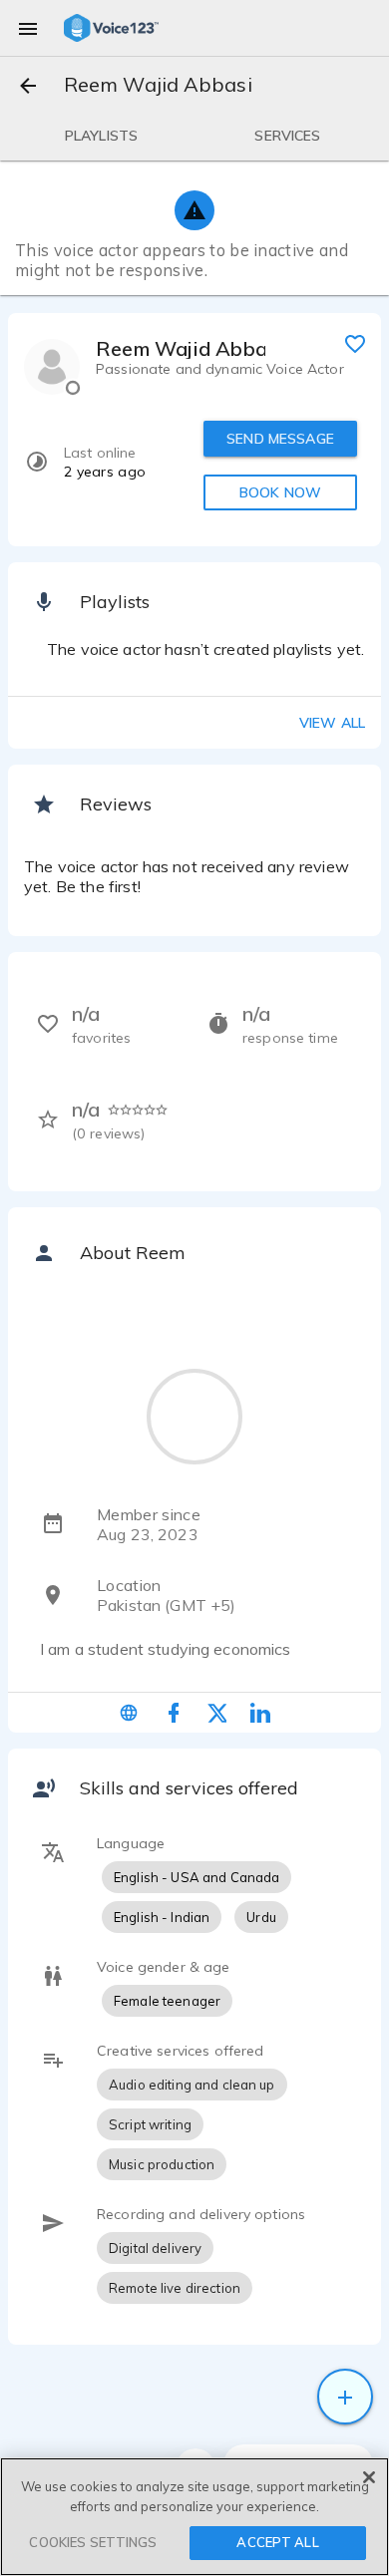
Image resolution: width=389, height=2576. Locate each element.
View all (332, 723)
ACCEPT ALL (277, 2542)
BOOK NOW (280, 492)
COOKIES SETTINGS (93, 2542)
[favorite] (355, 343)
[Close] (369, 2477)
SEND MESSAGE (280, 439)
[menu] (28, 28)
